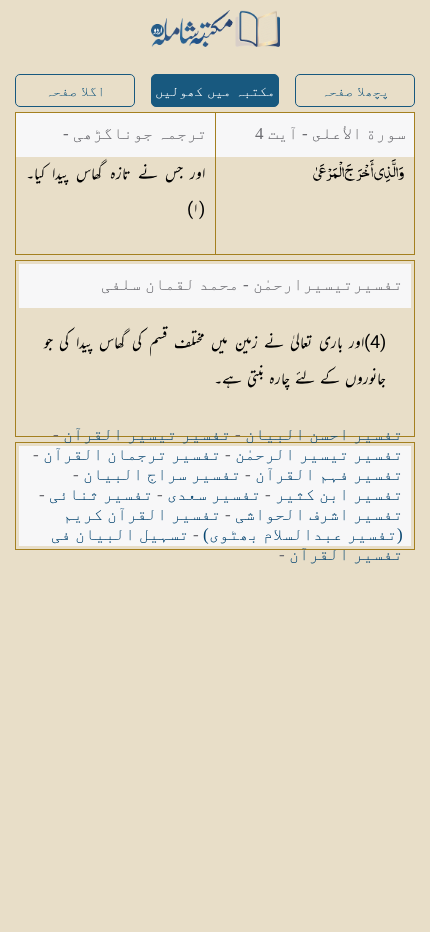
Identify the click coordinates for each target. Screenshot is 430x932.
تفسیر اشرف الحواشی (319, 514)
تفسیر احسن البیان (324, 434)
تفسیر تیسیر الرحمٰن (319, 454)
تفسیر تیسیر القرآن (147, 434)
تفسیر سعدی (214, 494)
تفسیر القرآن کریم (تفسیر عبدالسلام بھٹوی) (233, 524)
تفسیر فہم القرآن (329, 474)
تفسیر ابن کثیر (339, 494)
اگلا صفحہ (75, 91)
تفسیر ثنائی (101, 494)
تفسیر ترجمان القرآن (132, 454)
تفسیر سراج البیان (162, 474)
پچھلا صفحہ (355, 91)
